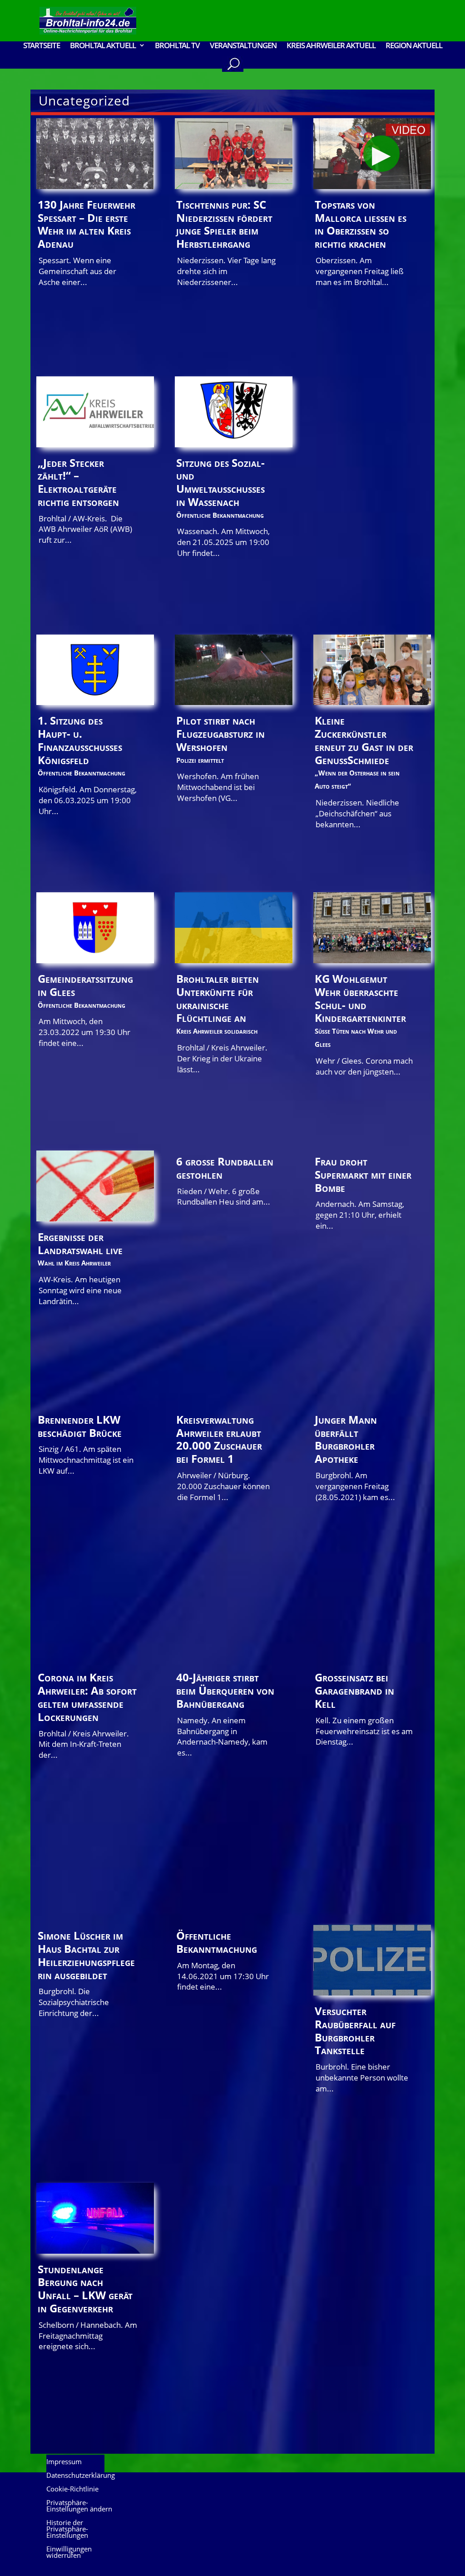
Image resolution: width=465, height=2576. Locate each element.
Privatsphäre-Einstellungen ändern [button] (79, 2506)
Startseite (42, 46)
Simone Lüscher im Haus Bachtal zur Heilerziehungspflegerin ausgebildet (86, 1955)
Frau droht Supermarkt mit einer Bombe (363, 1174)
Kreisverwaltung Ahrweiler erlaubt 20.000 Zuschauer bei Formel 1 (219, 1439)
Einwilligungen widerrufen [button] (69, 2553)
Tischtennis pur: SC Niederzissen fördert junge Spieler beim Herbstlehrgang (224, 224)
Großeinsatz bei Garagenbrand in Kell (354, 1690)
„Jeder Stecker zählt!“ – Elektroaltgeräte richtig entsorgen (78, 482)
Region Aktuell (414, 46)
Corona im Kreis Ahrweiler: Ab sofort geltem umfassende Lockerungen (87, 1697)
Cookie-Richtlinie (72, 2489)
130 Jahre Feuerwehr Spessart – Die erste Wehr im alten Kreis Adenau (87, 224)
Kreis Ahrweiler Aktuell (331, 46)
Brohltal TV (177, 46)
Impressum (64, 2462)
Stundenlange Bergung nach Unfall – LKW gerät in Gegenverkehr (85, 2288)
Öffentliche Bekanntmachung (217, 1942)
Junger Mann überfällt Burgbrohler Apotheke (346, 1439)
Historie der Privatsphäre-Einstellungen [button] (67, 2529)
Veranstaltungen (243, 46)
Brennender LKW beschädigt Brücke (80, 1426)
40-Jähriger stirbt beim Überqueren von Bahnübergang (225, 1690)
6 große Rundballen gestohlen (225, 1168)
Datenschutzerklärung (81, 2476)
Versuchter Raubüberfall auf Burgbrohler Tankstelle (355, 2030)
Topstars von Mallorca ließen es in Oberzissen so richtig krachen (361, 224)
